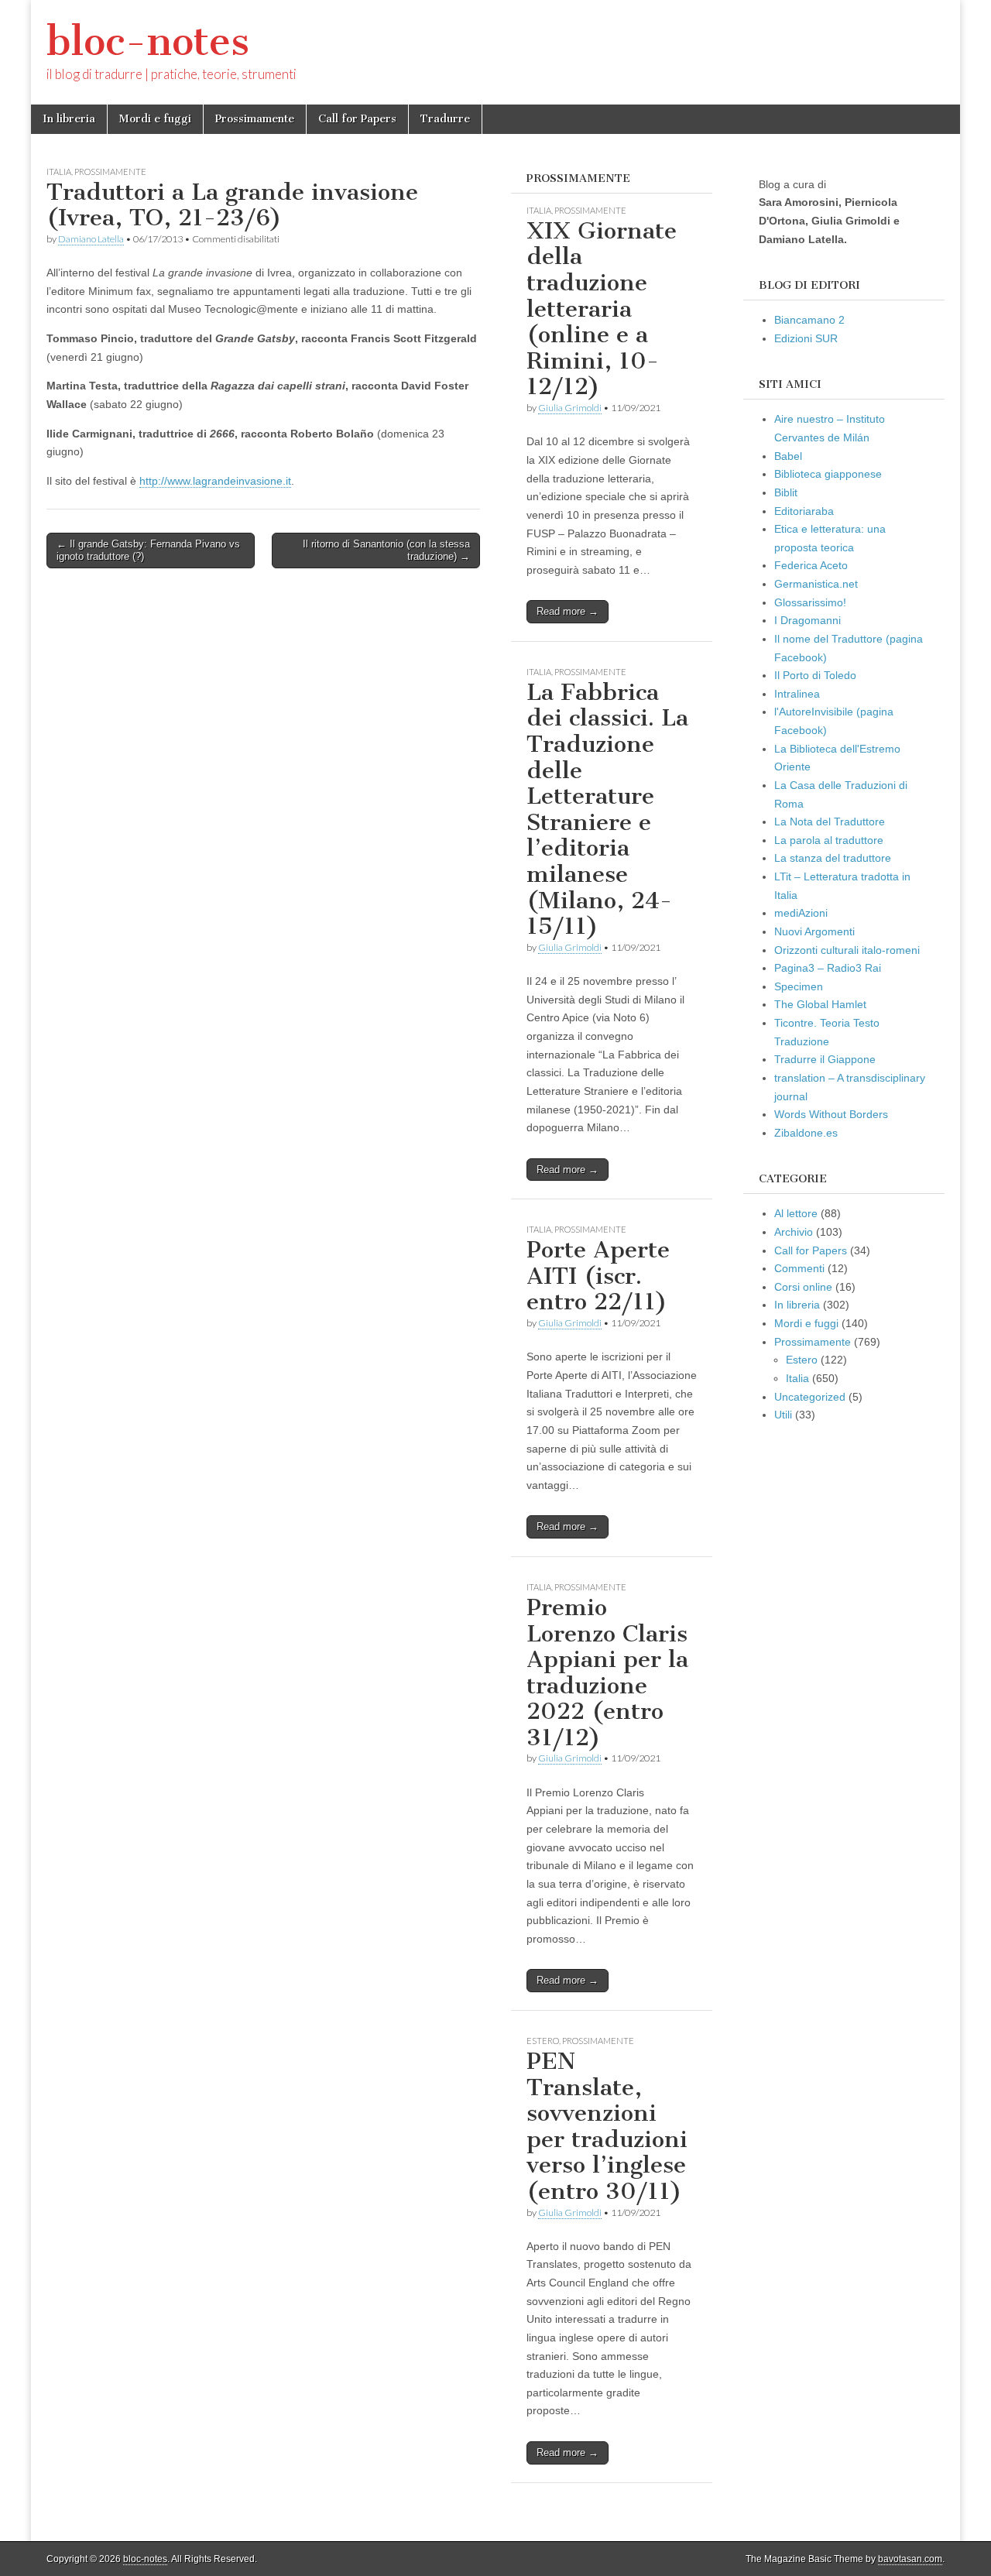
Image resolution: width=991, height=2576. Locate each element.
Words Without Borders (831, 1114)
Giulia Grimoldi (570, 408)
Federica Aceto (811, 565)
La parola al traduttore (829, 840)
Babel (788, 456)
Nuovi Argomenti (814, 931)
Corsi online (803, 1287)
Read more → (568, 611)
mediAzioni (801, 913)
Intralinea (797, 694)
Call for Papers (357, 119)
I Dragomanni (808, 620)
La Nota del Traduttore (830, 822)
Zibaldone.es (806, 1133)
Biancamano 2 (809, 320)
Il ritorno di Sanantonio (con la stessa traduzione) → (386, 550)
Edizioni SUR (806, 338)
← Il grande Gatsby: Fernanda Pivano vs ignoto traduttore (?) (148, 550)
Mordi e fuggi (155, 119)
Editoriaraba (804, 511)
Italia (59, 172)
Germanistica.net (816, 584)
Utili (783, 1415)
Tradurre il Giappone (825, 1059)
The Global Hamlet (820, 1004)
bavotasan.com (910, 2559)
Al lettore (796, 1213)
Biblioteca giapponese (828, 474)
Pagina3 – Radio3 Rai (828, 968)
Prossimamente (255, 119)
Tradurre (445, 119)
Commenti (799, 1268)
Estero (543, 2041)
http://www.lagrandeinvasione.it (215, 481)
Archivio (794, 1232)
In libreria (69, 119)
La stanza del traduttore (833, 858)
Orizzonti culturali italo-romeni (847, 950)
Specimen (799, 986)
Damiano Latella (91, 239)
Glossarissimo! (810, 602)
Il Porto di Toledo (815, 675)
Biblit (786, 492)
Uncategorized (810, 1397)
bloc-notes (148, 41)
